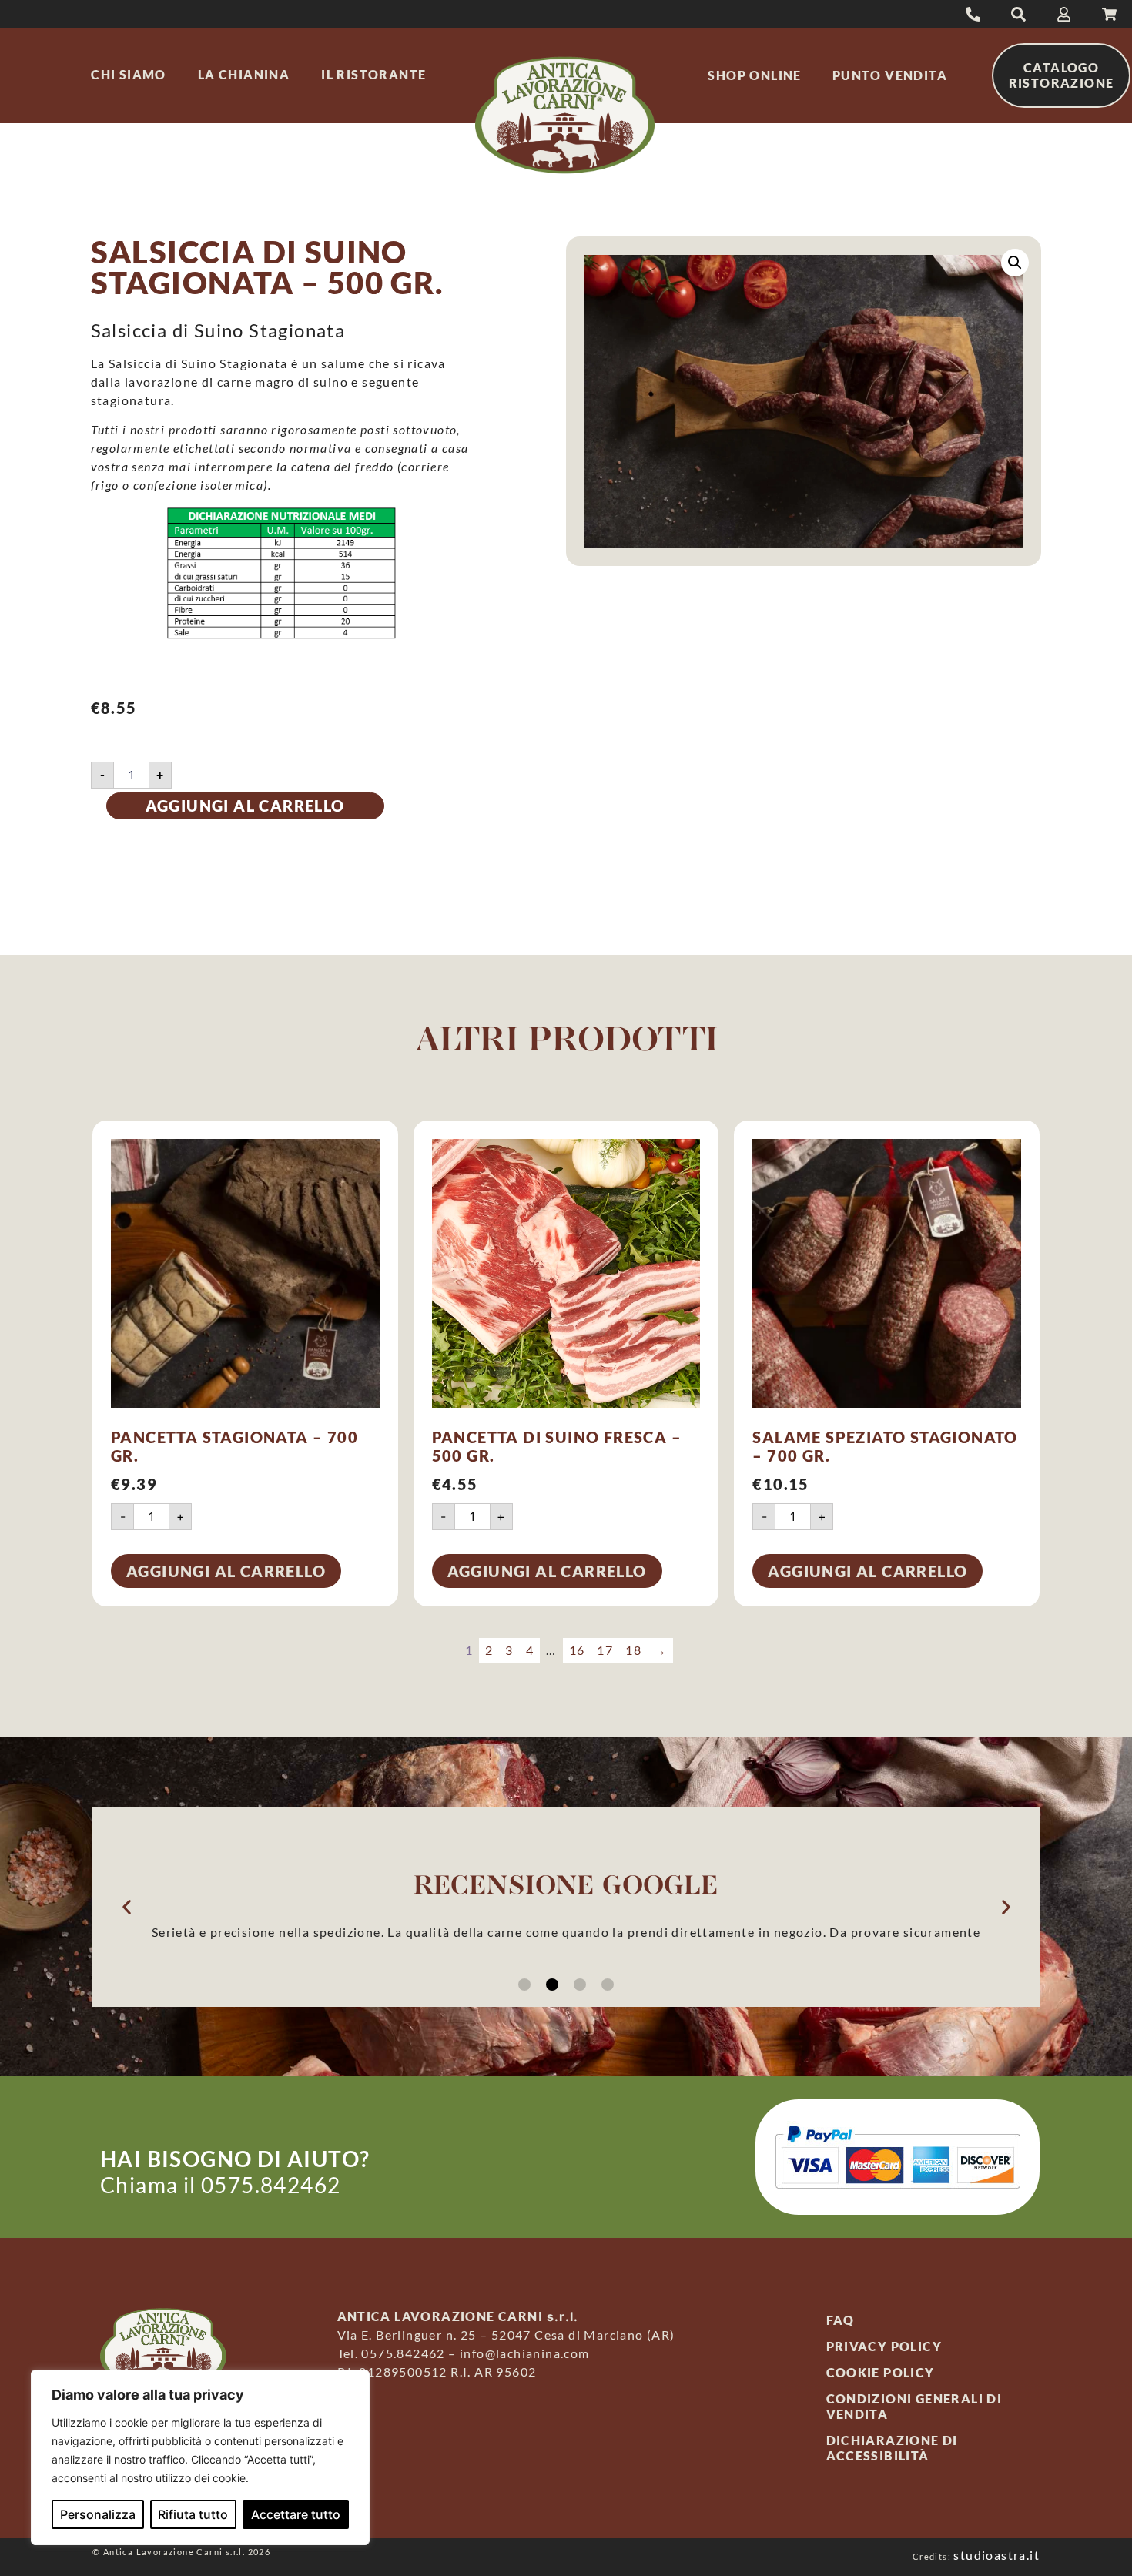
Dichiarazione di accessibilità (892, 2448)
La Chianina (244, 74)
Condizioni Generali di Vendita (914, 2406)
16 (577, 1650)
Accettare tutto (296, 2514)
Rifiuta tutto (193, 2514)
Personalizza (98, 2514)
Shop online (754, 75)
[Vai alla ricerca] (973, 14)
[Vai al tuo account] (1064, 14)
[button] (1015, 263)
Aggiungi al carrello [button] (226, 1571)
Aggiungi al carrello (245, 806)
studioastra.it (996, 2555)
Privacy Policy (884, 2346)
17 (605, 1650)
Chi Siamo (129, 74)
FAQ (841, 2320)
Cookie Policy (881, 2372)
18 (633, 1650)
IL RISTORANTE (373, 74)
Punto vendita (890, 75)
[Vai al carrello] (1109, 14)
